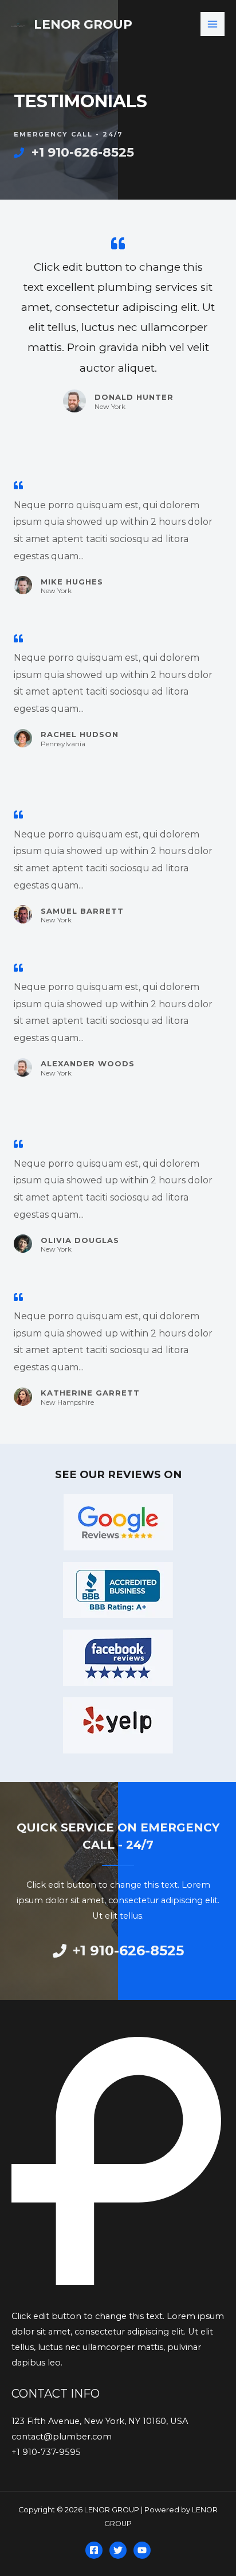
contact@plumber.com (62, 2437)
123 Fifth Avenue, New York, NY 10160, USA (100, 2421)
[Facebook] (94, 2550)
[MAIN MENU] (213, 24)
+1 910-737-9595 (46, 2452)
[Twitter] (118, 2550)
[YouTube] (142, 2550)
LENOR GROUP (83, 24)
